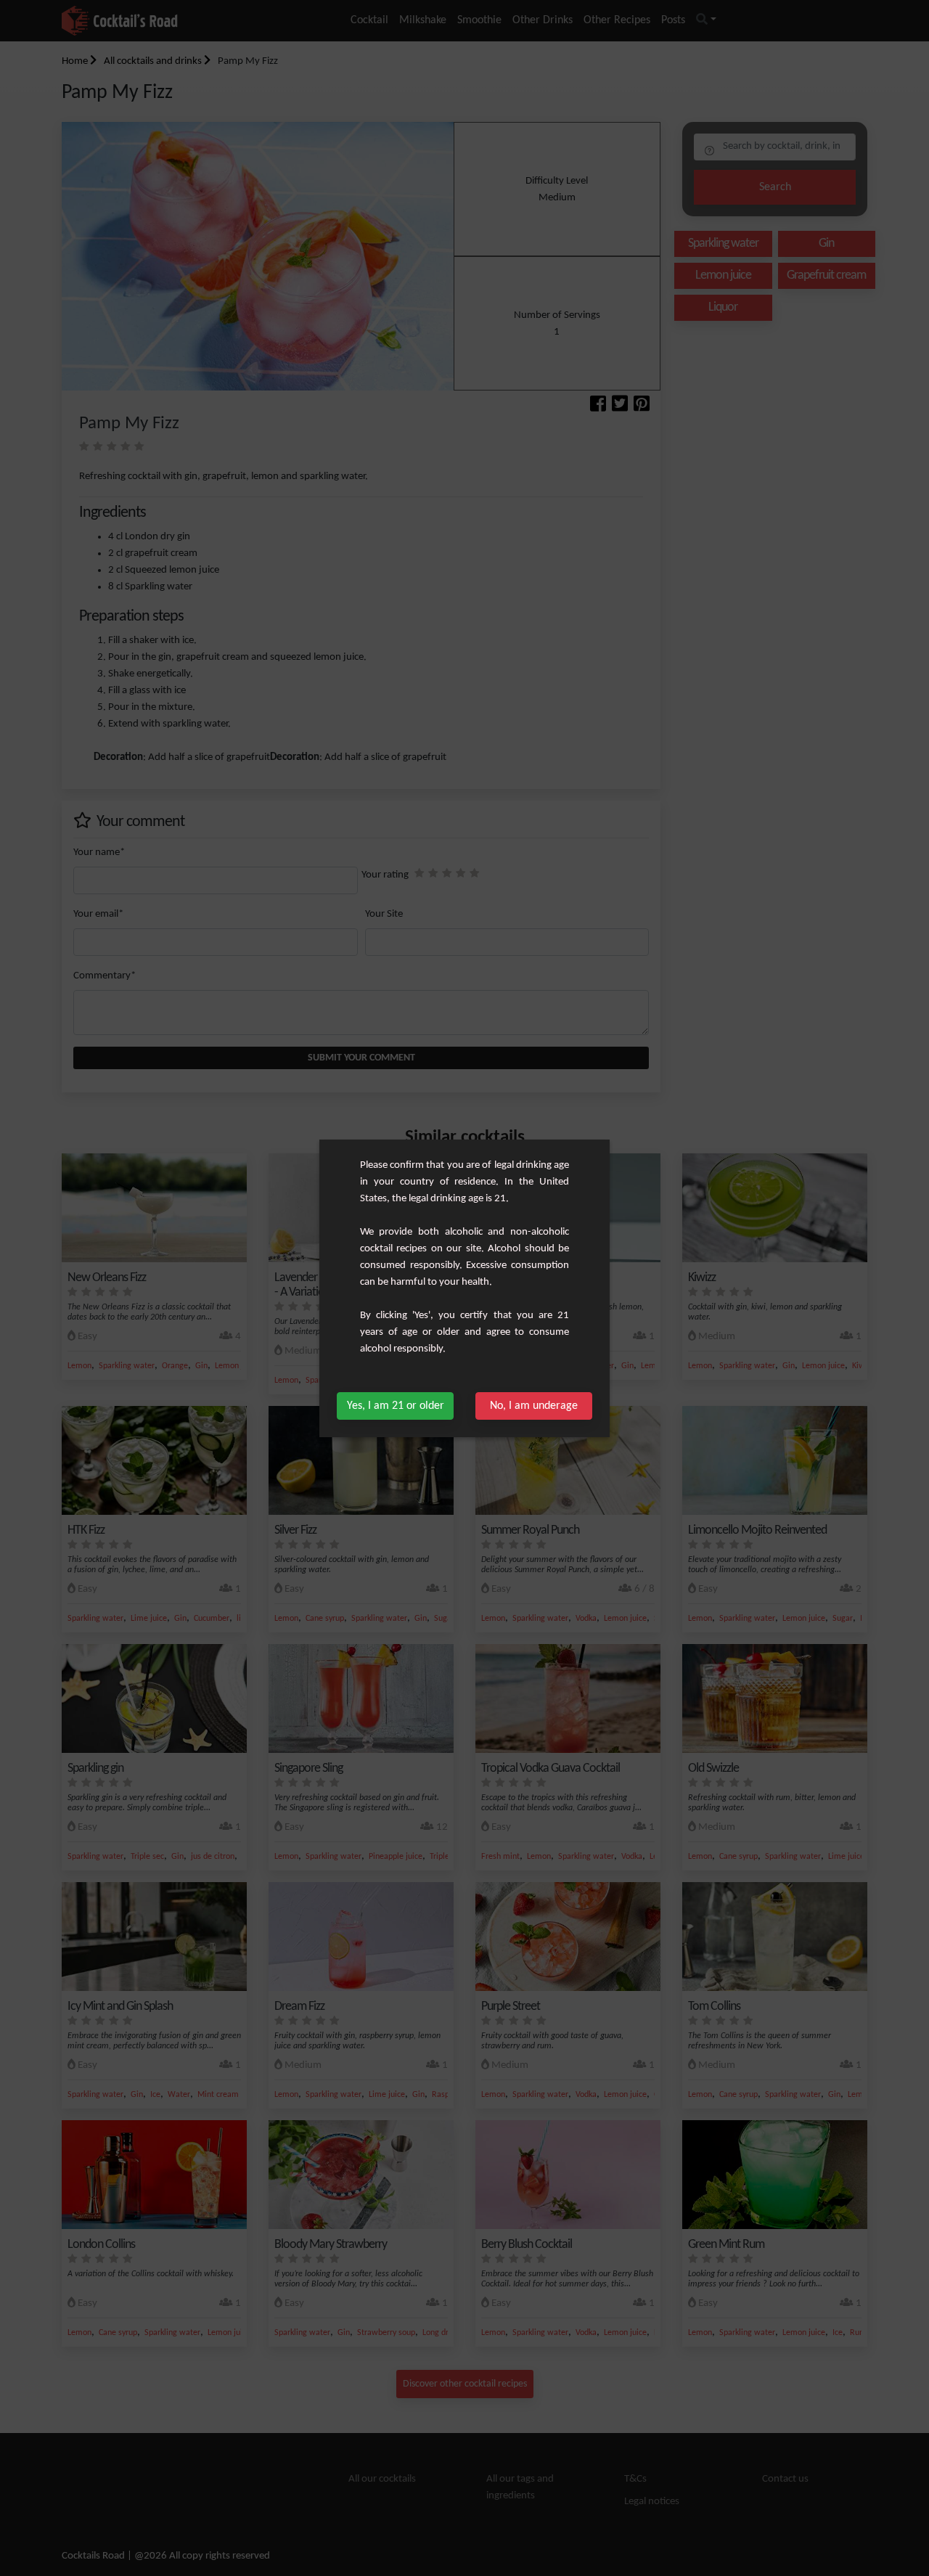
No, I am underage (534, 1406)
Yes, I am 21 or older (396, 1406)
